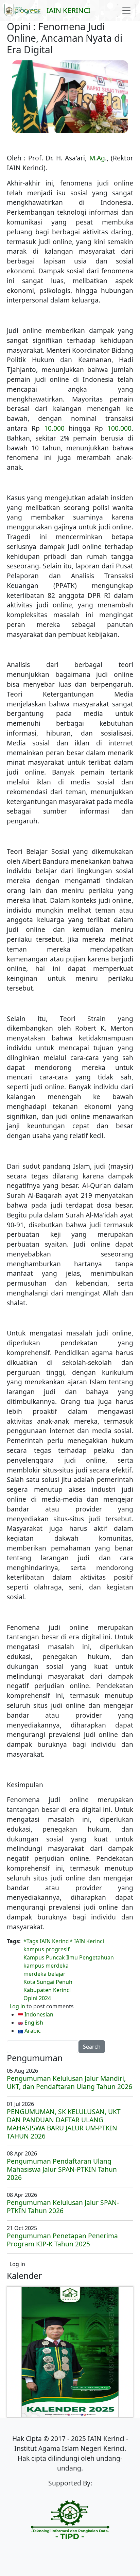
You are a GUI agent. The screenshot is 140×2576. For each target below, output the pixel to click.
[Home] (25, 11)
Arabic (32, 2031)
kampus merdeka (46, 1966)
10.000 (54, 428)
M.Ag (97, 158)
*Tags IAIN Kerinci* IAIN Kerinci (64, 1941)
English (33, 2023)
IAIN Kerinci (68, 10)
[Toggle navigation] (126, 11)
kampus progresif (47, 1949)
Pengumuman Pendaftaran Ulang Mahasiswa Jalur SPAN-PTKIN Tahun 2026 (62, 2169)
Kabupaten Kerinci (47, 1990)
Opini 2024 (37, 1998)
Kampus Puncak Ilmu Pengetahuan (69, 1957)
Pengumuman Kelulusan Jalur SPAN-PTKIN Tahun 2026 (63, 2207)
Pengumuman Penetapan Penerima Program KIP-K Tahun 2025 (62, 2240)
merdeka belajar (45, 1974)
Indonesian (38, 2014)
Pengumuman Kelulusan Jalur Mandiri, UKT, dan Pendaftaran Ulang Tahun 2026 (69, 2082)
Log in (17, 2006)
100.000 (119, 428)
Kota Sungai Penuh (48, 1982)
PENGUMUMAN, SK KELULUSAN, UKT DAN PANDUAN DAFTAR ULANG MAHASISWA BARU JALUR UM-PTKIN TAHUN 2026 (64, 2124)
